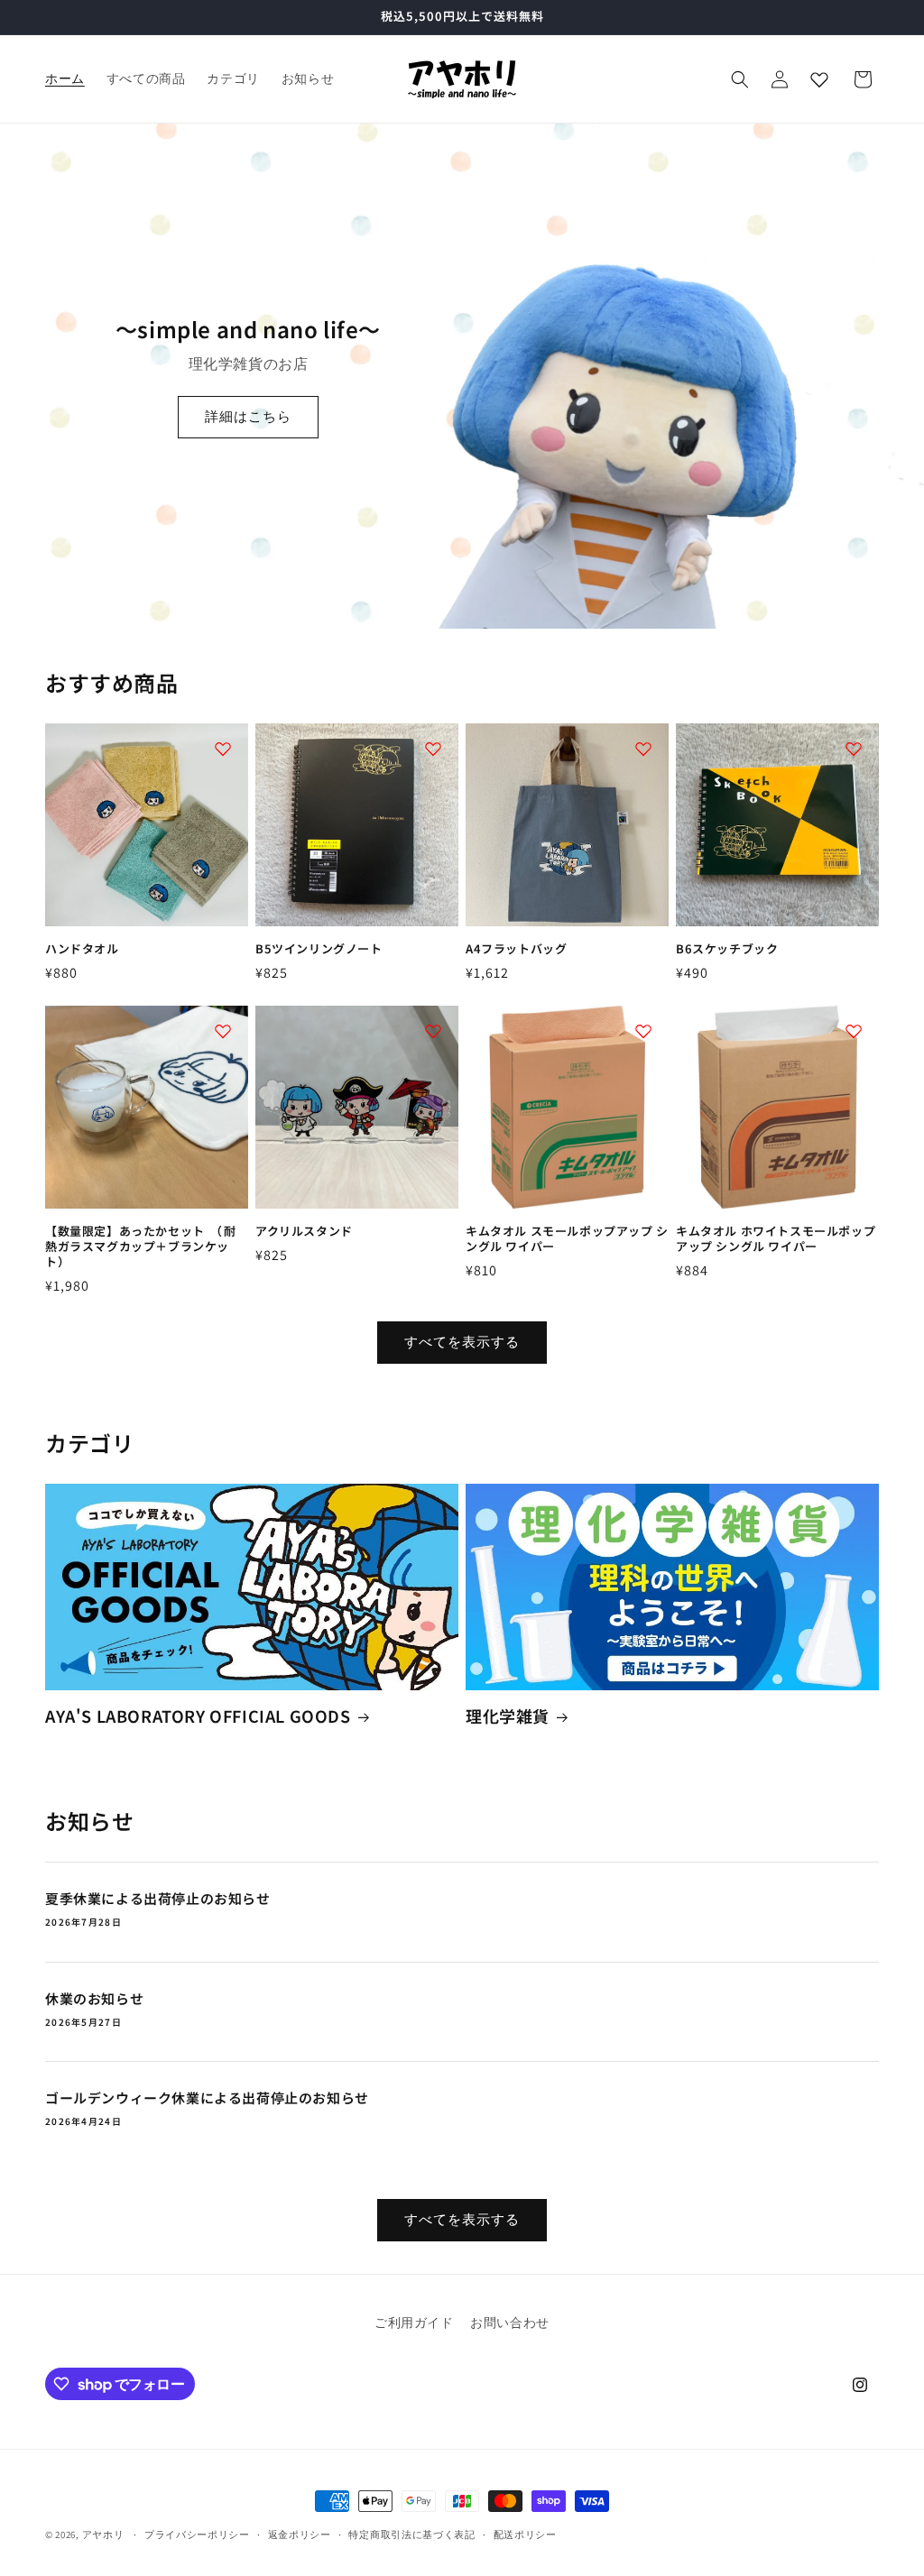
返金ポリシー (300, 2535)
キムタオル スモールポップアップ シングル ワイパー (567, 1239)
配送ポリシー (525, 2535)
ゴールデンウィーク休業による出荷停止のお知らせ (207, 2098)
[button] (740, 79)
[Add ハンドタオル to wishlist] (223, 749)
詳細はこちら (248, 416)
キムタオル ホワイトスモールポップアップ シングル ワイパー (776, 1239)
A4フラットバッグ (516, 949)
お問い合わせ (510, 2323)
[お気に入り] (819, 79)
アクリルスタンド (304, 1232)
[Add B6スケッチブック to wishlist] (854, 749)
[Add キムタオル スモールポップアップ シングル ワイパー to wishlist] (643, 1031)
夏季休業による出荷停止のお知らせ (158, 1899)
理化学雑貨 (508, 1716)
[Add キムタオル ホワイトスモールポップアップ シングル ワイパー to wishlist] (854, 1031)
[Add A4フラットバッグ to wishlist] (643, 749)
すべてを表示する (462, 1342)
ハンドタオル (82, 949)
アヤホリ (103, 2535)
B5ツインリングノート (319, 949)
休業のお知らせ (94, 1999)
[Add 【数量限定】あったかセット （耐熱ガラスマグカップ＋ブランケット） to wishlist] (223, 1031)
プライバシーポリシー (197, 2535)
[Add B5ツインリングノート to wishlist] (433, 749)
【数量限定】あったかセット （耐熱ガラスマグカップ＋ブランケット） (141, 1247)
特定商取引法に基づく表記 (411, 2535)
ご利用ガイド (414, 2323)
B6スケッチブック (727, 949)
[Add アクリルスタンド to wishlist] (433, 1031)
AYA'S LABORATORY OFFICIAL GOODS (198, 1716)
